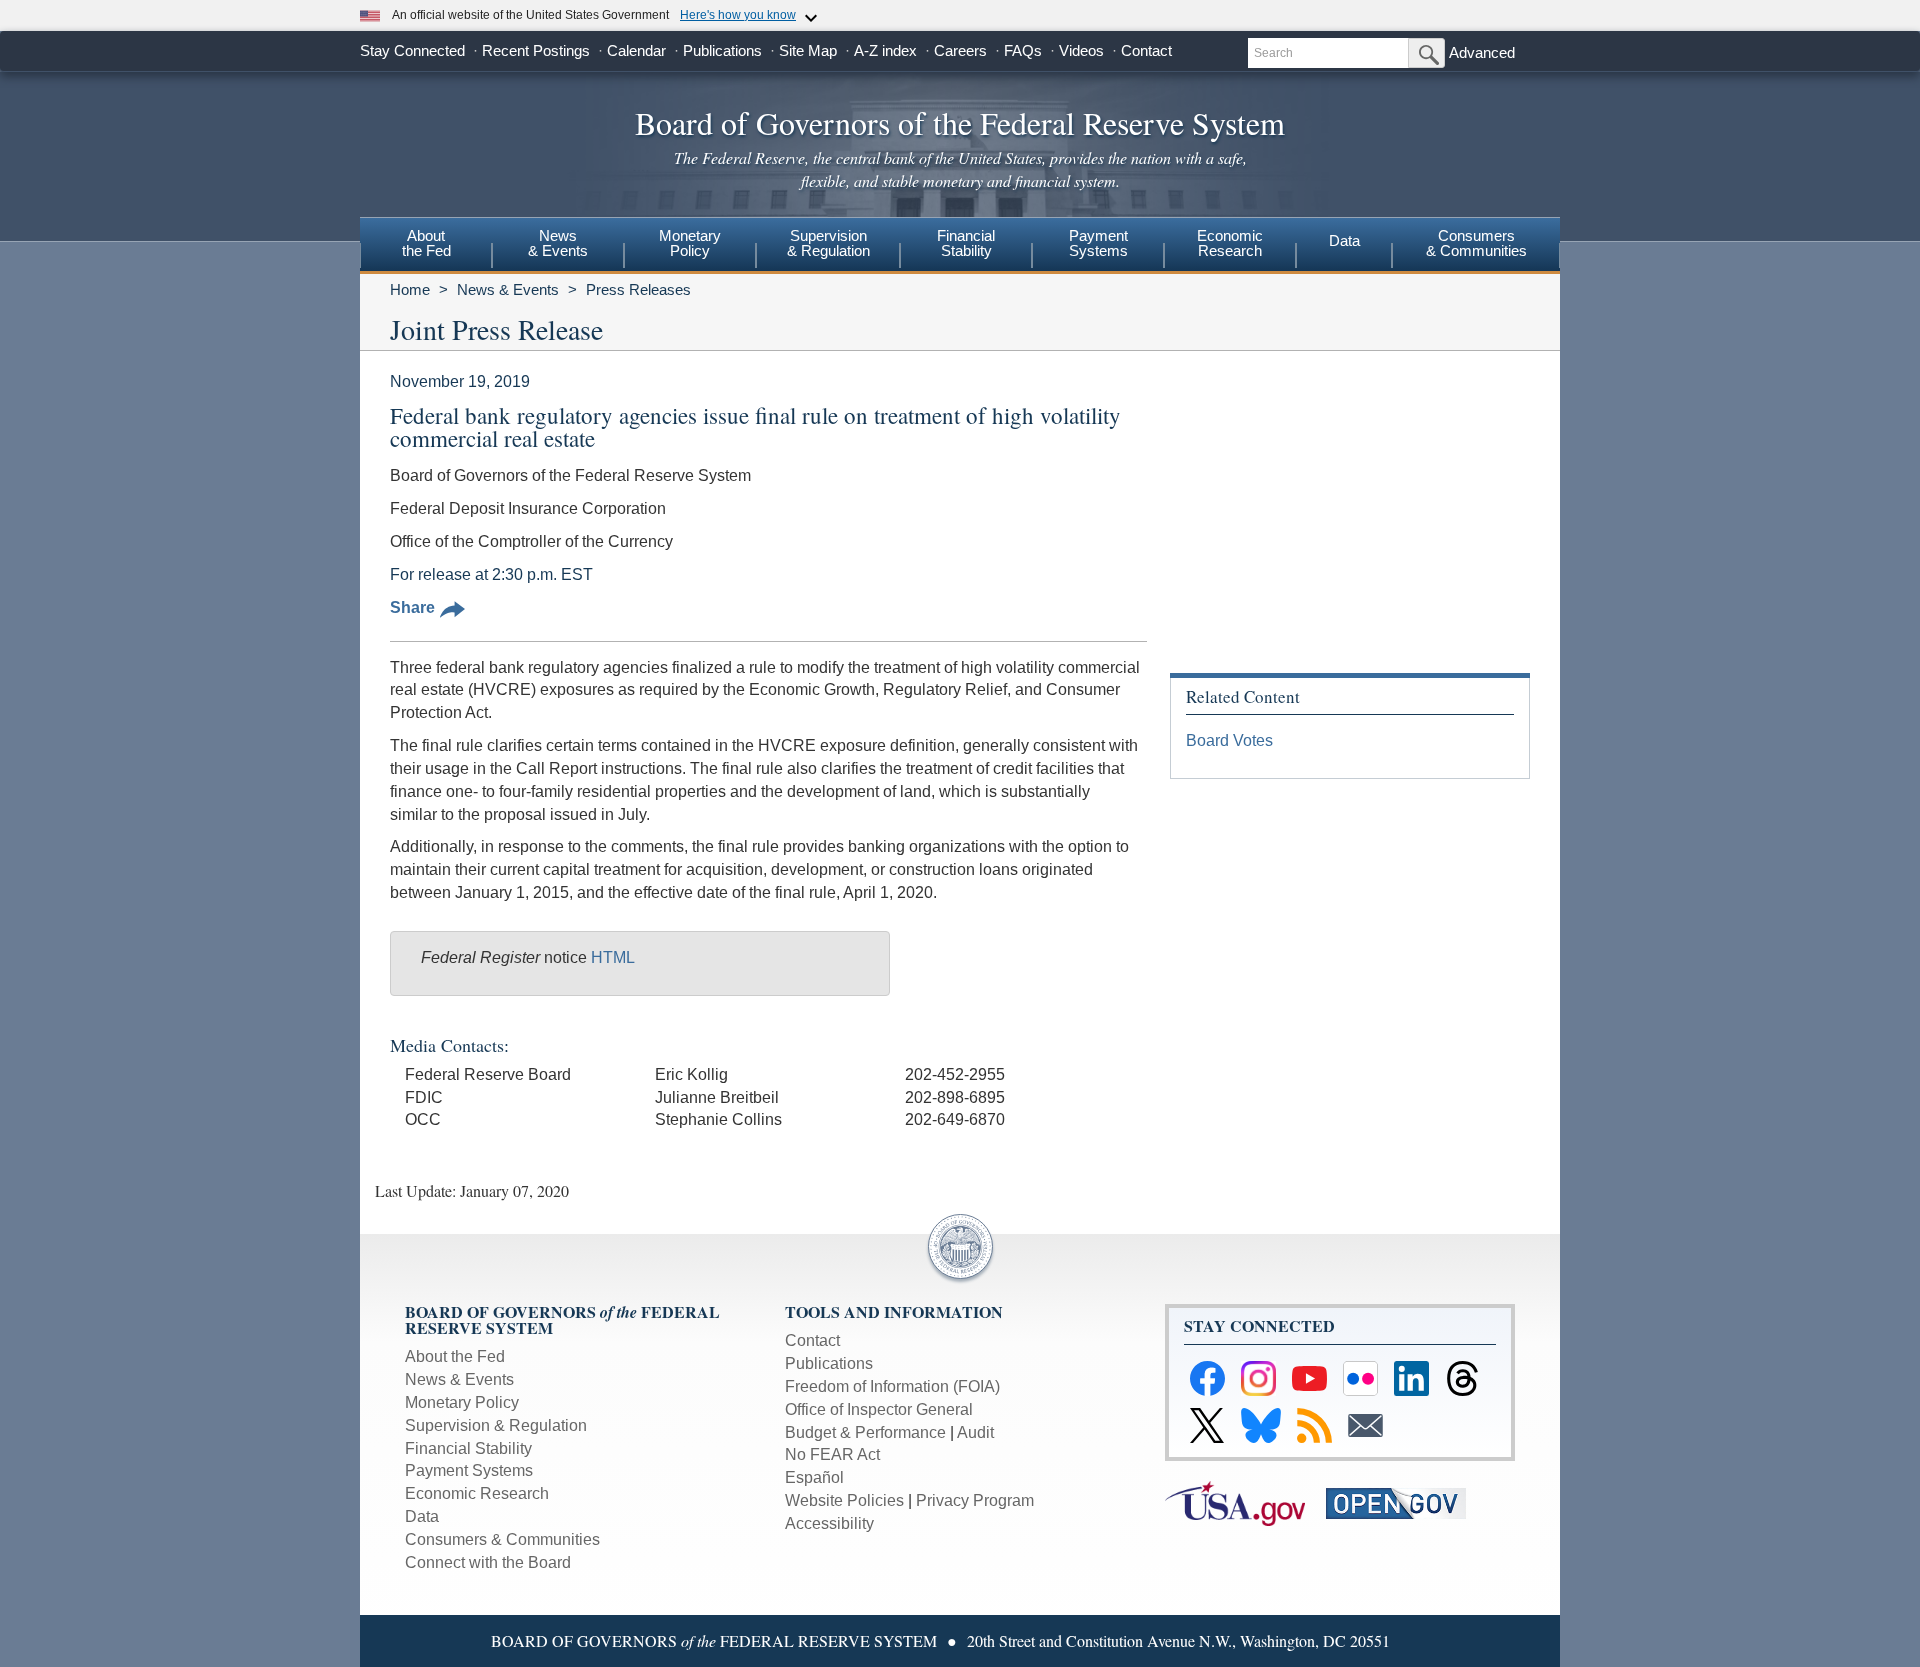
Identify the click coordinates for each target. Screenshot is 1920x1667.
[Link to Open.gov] (1404, 1502)
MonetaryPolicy (690, 243)
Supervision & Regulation (496, 1425)
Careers (960, 50)
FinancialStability (966, 243)
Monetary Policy (462, 1402)
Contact (1146, 50)
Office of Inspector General (879, 1409)
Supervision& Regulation (828, 243)
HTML (613, 957)
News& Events (558, 243)
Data (1344, 240)
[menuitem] (426, 246)
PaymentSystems (1098, 243)
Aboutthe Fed (426, 243)
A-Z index (885, 50)
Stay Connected (412, 50)
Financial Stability (468, 1448)
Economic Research (477, 1493)
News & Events (508, 289)
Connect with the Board (488, 1562)
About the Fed (455, 1356)
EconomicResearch (1230, 243)
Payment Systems (469, 1470)
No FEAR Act (832, 1454)
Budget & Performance (865, 1432)
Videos (1081, 50)
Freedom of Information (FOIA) (892, 1386)
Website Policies (844, 1500)
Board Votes (1229, 740)
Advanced (1482, 52)
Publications (722, 50)
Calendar (636, 50)
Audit (975, 1432)
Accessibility (829, 1523)
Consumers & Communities (1476, 243)
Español (814, 1477)
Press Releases (638, 289)
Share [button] (412, 607)
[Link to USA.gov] (1245, 1502)
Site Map (808, 50)
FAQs (1023, 50)
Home (410, 289)
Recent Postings (536, 50)
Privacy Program (975, 1500)
